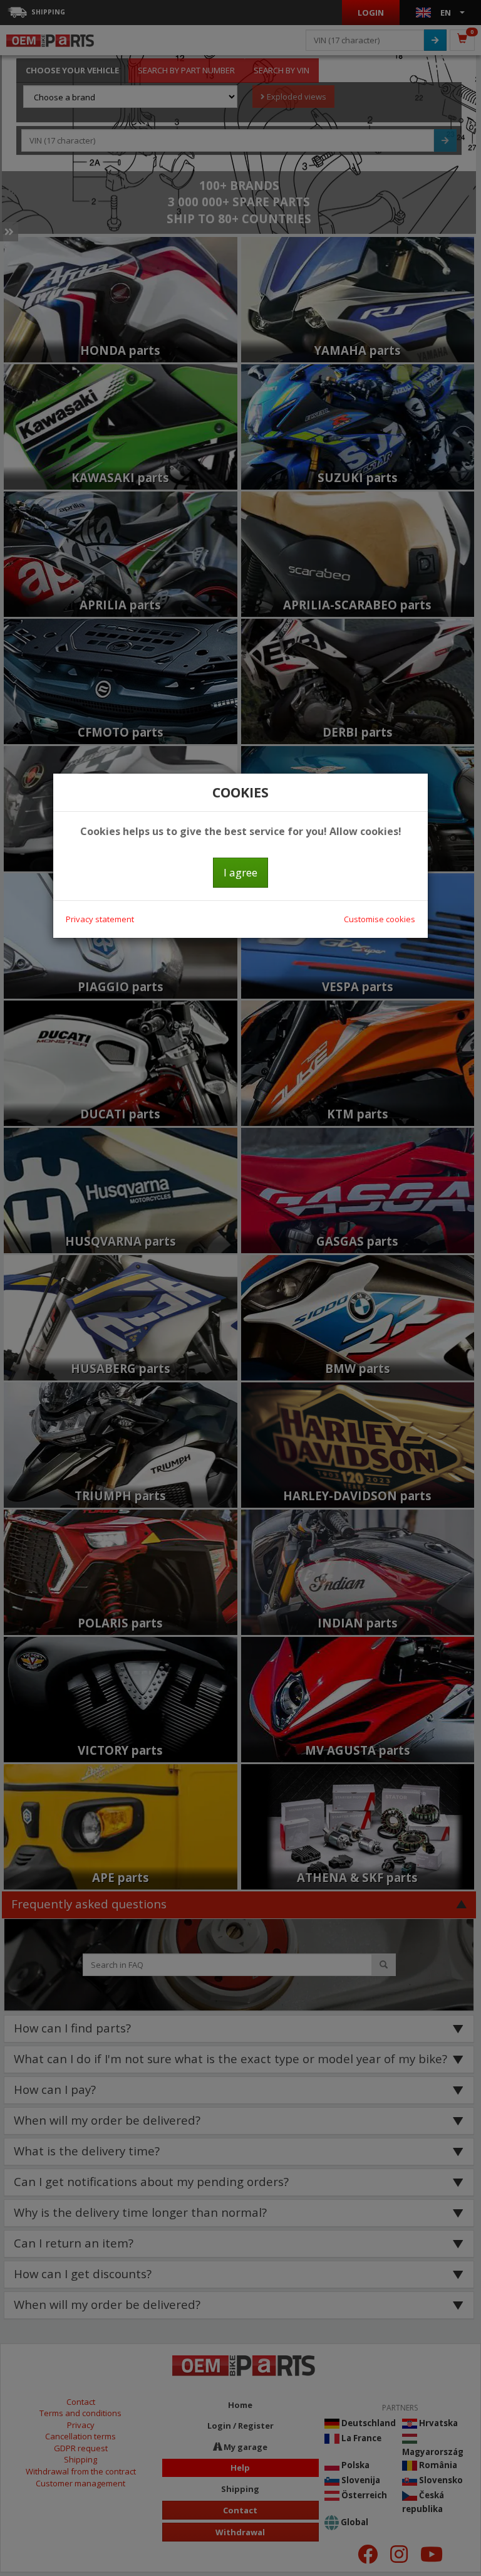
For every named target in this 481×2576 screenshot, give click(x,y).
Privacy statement (100, 919)
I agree (240, 872)
